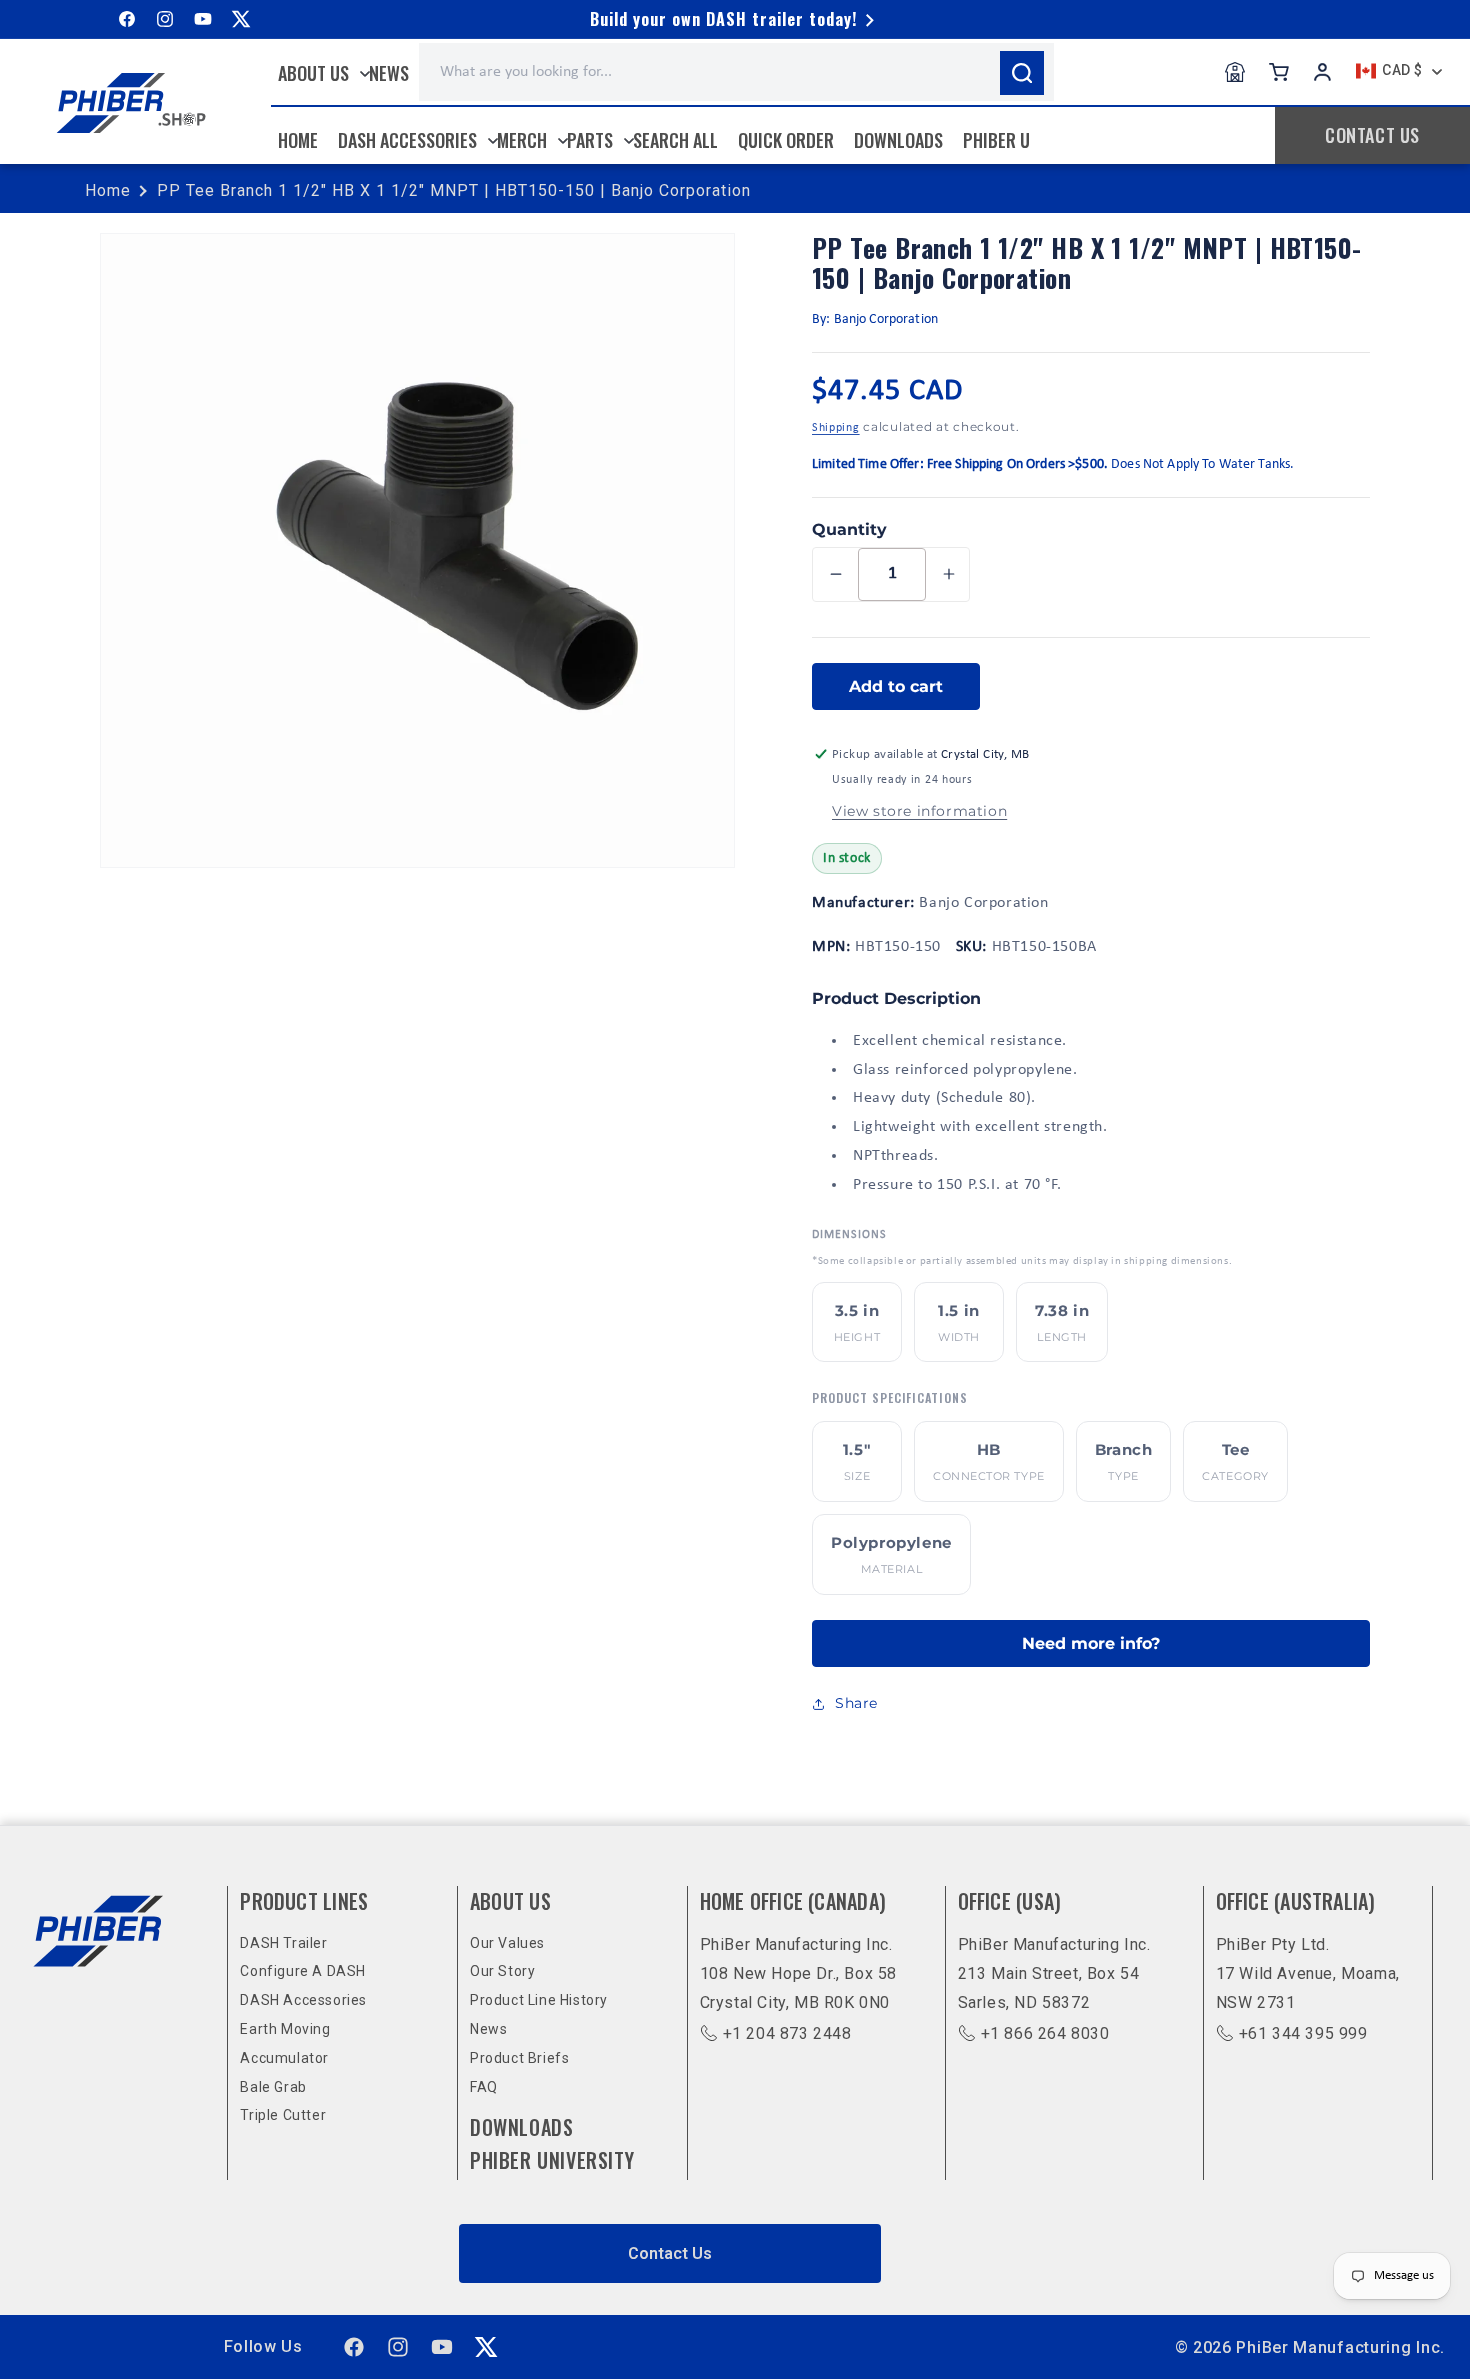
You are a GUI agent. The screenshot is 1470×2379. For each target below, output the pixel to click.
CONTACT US (1372, 135)
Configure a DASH (303, 1971)
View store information (919, 811)
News (488, 2029)
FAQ (484, 2087)
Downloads (521, 2127)
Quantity (849, 529)
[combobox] (737, 72)
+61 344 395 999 (1303, 2033)
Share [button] (856, 1703)
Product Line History (539, 2000)
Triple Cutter (283, 2115)
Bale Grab (273, 2087)
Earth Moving (285, 2029)
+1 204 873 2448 (787, 2033)
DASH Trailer (283, 1943)
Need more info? (1091, 1643)
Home (108, 190)
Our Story (502, 1971)
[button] (319, 73)
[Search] (1022, 73)
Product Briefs (519, 2058)
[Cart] (1279, 72)
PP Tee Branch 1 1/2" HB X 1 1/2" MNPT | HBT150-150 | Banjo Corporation (454, 190)
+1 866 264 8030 (1045, 2033)
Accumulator (284, 2058)
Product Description (896, 998)
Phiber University (552, 2160)
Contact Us (670, 2253)
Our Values (507, 1943)
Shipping (836, 428)
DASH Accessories (303, 2000)
